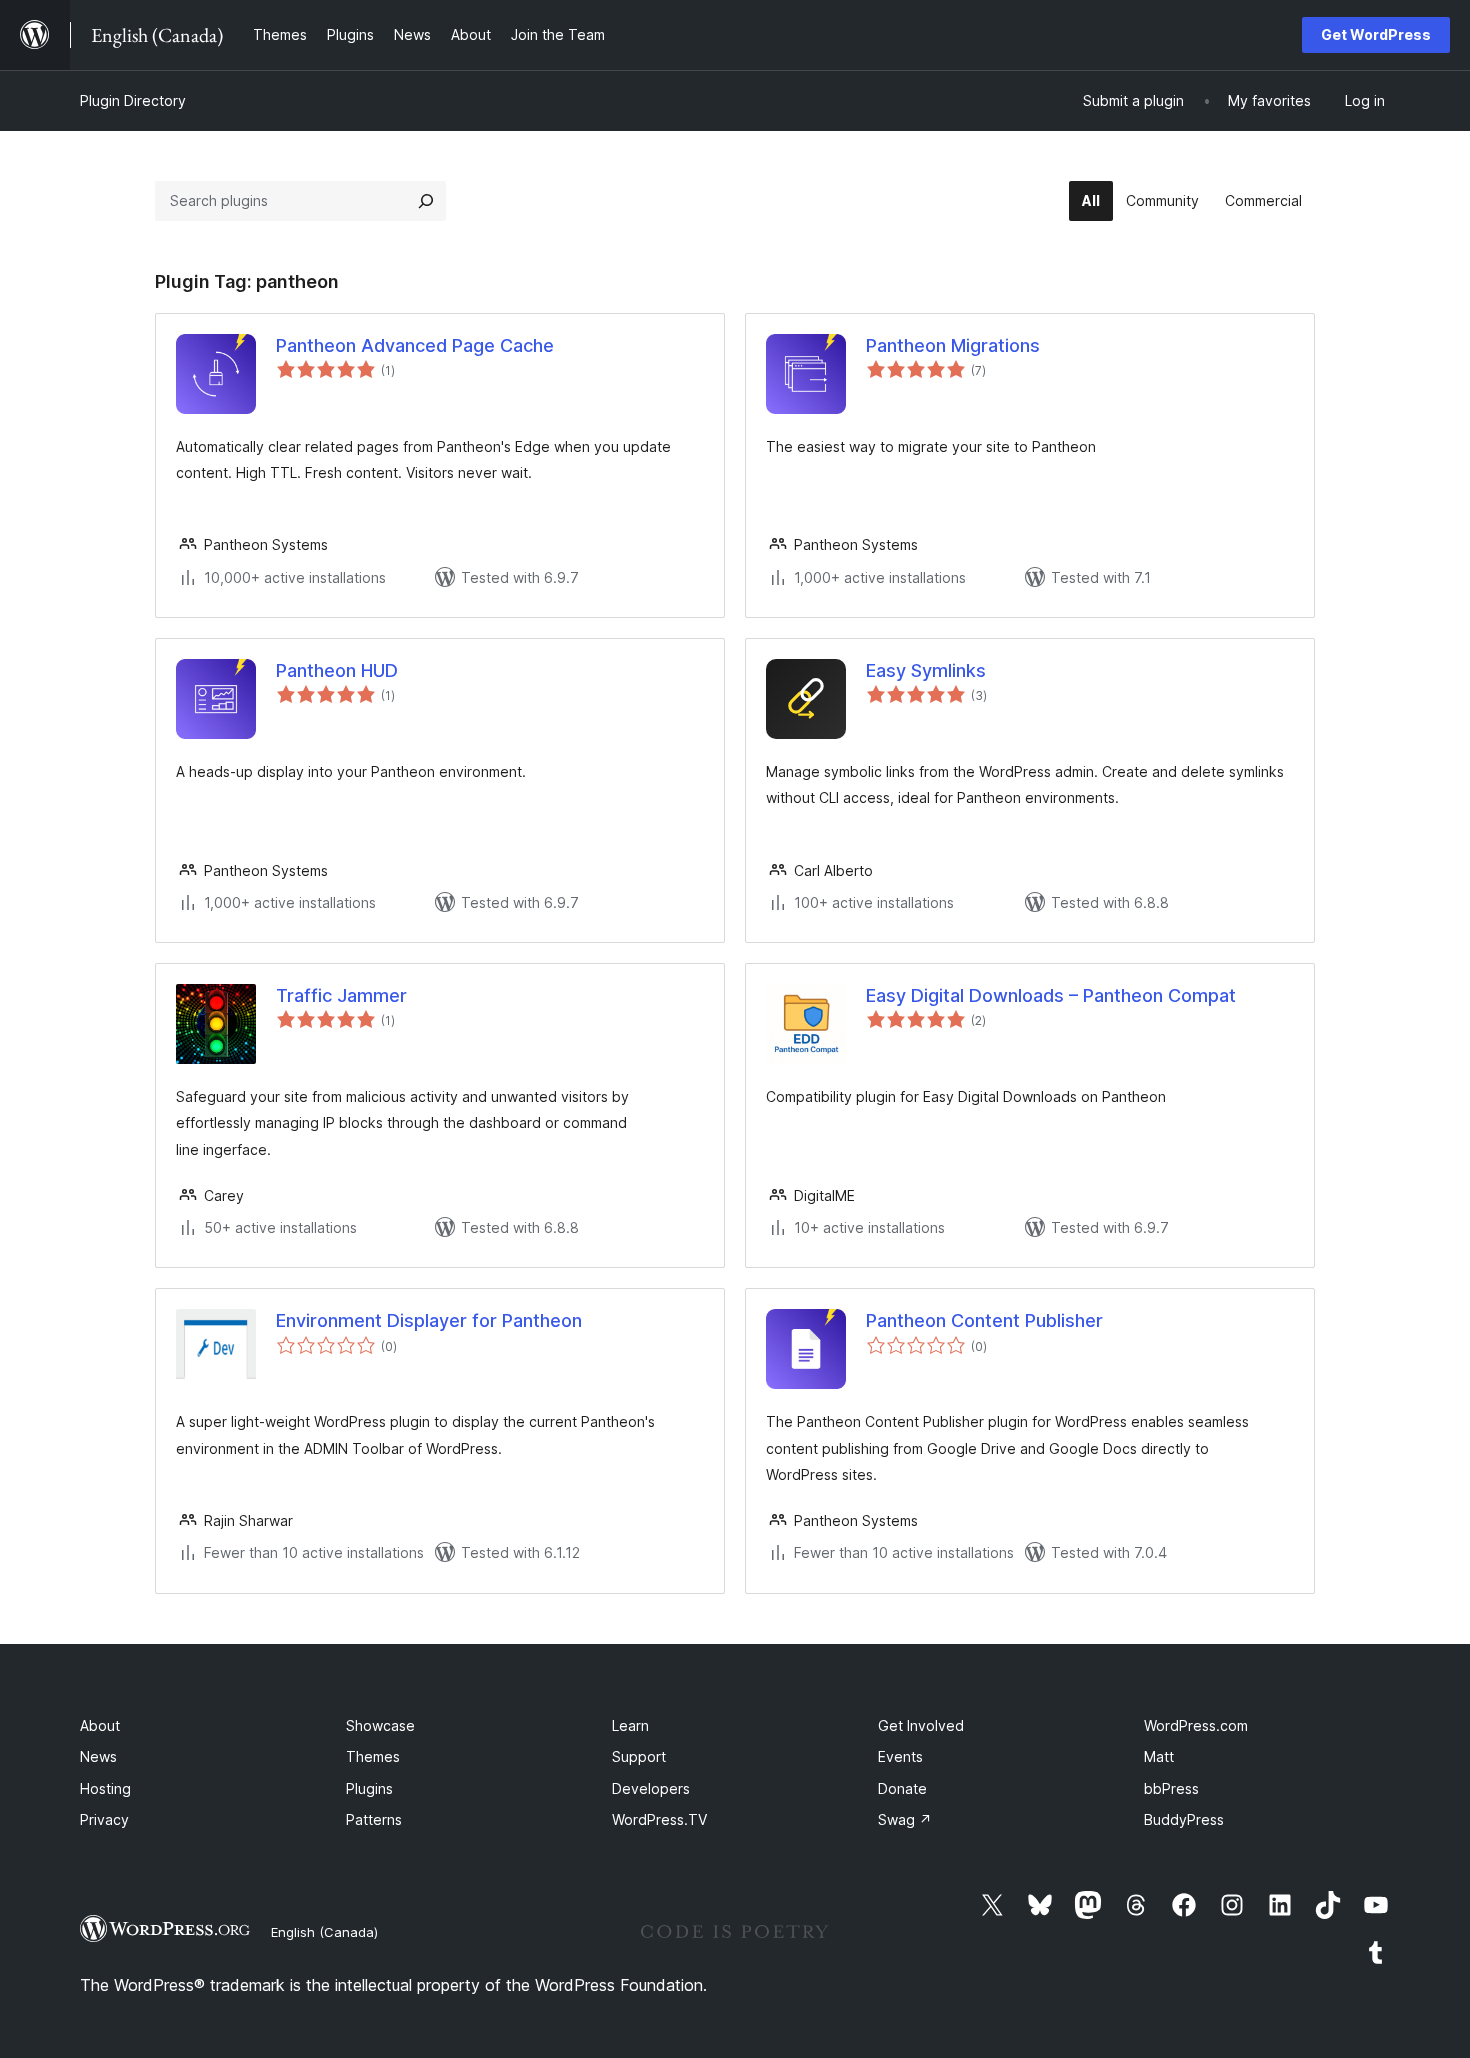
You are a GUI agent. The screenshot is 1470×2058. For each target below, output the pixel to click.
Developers (651, 1788)
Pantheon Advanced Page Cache (415, 345)
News (98, 1756)
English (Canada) (324, 1932)
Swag (905, 1819)
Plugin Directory (133, 100)
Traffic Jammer (341, 995)
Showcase (380, 1725)
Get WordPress (1376, 34)
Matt (1159, 1756)
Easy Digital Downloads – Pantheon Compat (1051, 995)
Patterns (374, 1819)
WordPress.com (1196, 1725)
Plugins (369, 1788)
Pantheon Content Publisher (984, 1320)
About (100, 1725)
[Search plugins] (426, 201)
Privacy (104, 1819)
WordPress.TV (659, 1819)
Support (639, 1756)
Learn (630, 1725)
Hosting (105, 1788)
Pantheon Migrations (953, 345)
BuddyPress (1184, 1819)
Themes (373, 1756)
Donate (902, 1788)
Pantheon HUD (337, 670)
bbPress (1171, 1788)
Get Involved (921, 1725)
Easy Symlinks (926, 670)
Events (900, 1756)
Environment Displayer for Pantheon (429, 1320)
